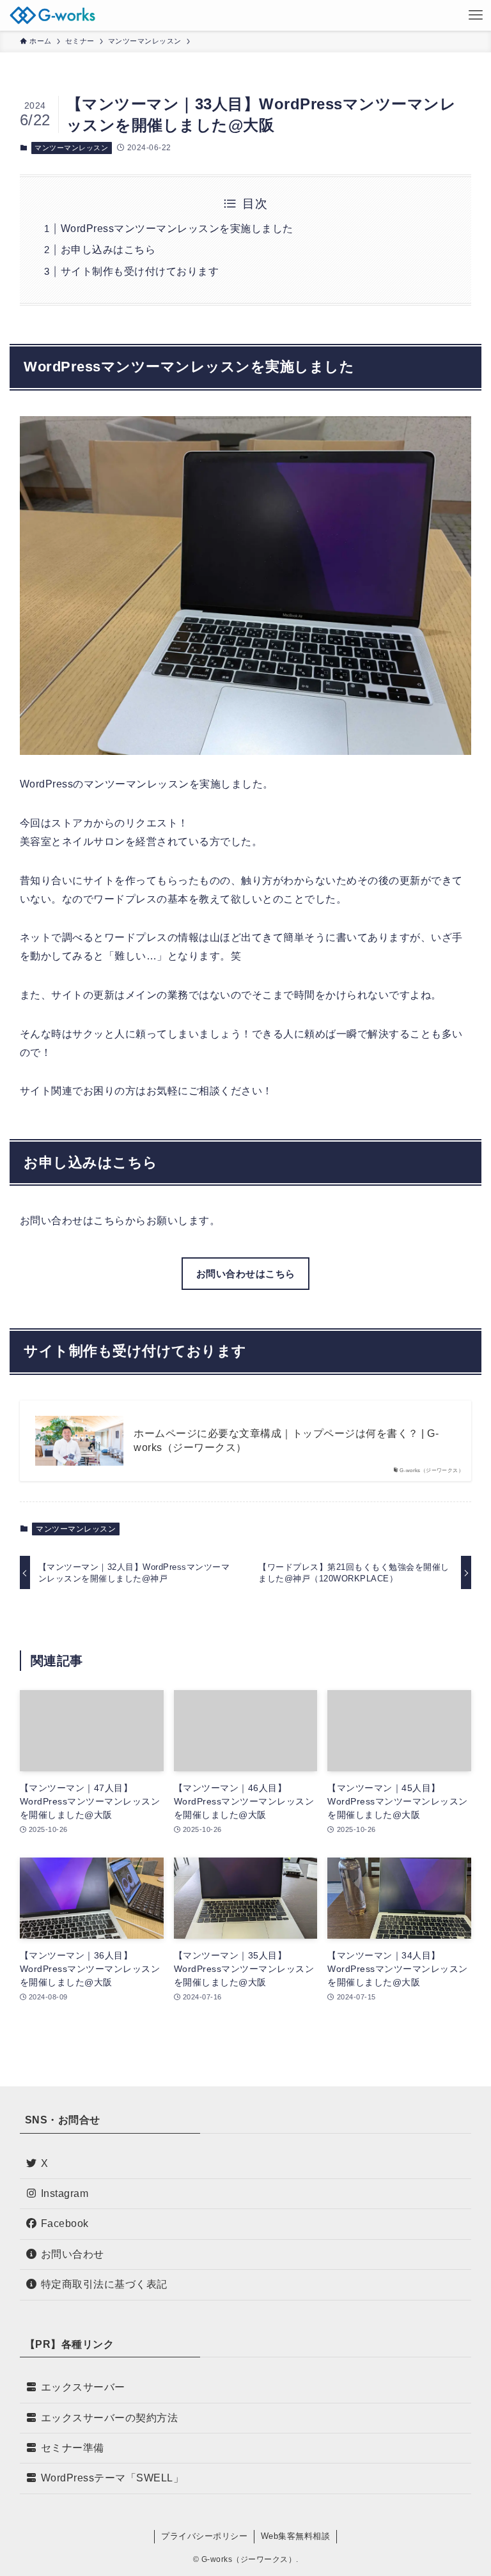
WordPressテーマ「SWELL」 (113, 2478)
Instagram (65, 2193)
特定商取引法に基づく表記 (104, 2284)
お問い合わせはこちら (246, 1274)
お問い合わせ (73, 2254)
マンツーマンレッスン (71, 148)
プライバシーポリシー (204, 2536)
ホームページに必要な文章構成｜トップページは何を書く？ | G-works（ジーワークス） (286, 1440)
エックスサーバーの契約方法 (110, 2418)
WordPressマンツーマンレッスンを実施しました (177, 229)
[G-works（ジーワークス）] (52, 15)
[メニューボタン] (476, 15)
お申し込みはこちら (108, 250)
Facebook (65, 2223)
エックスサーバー (83, 2387)
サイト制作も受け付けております (140, 271)
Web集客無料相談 (296, 2536)
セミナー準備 (73, 2448)
